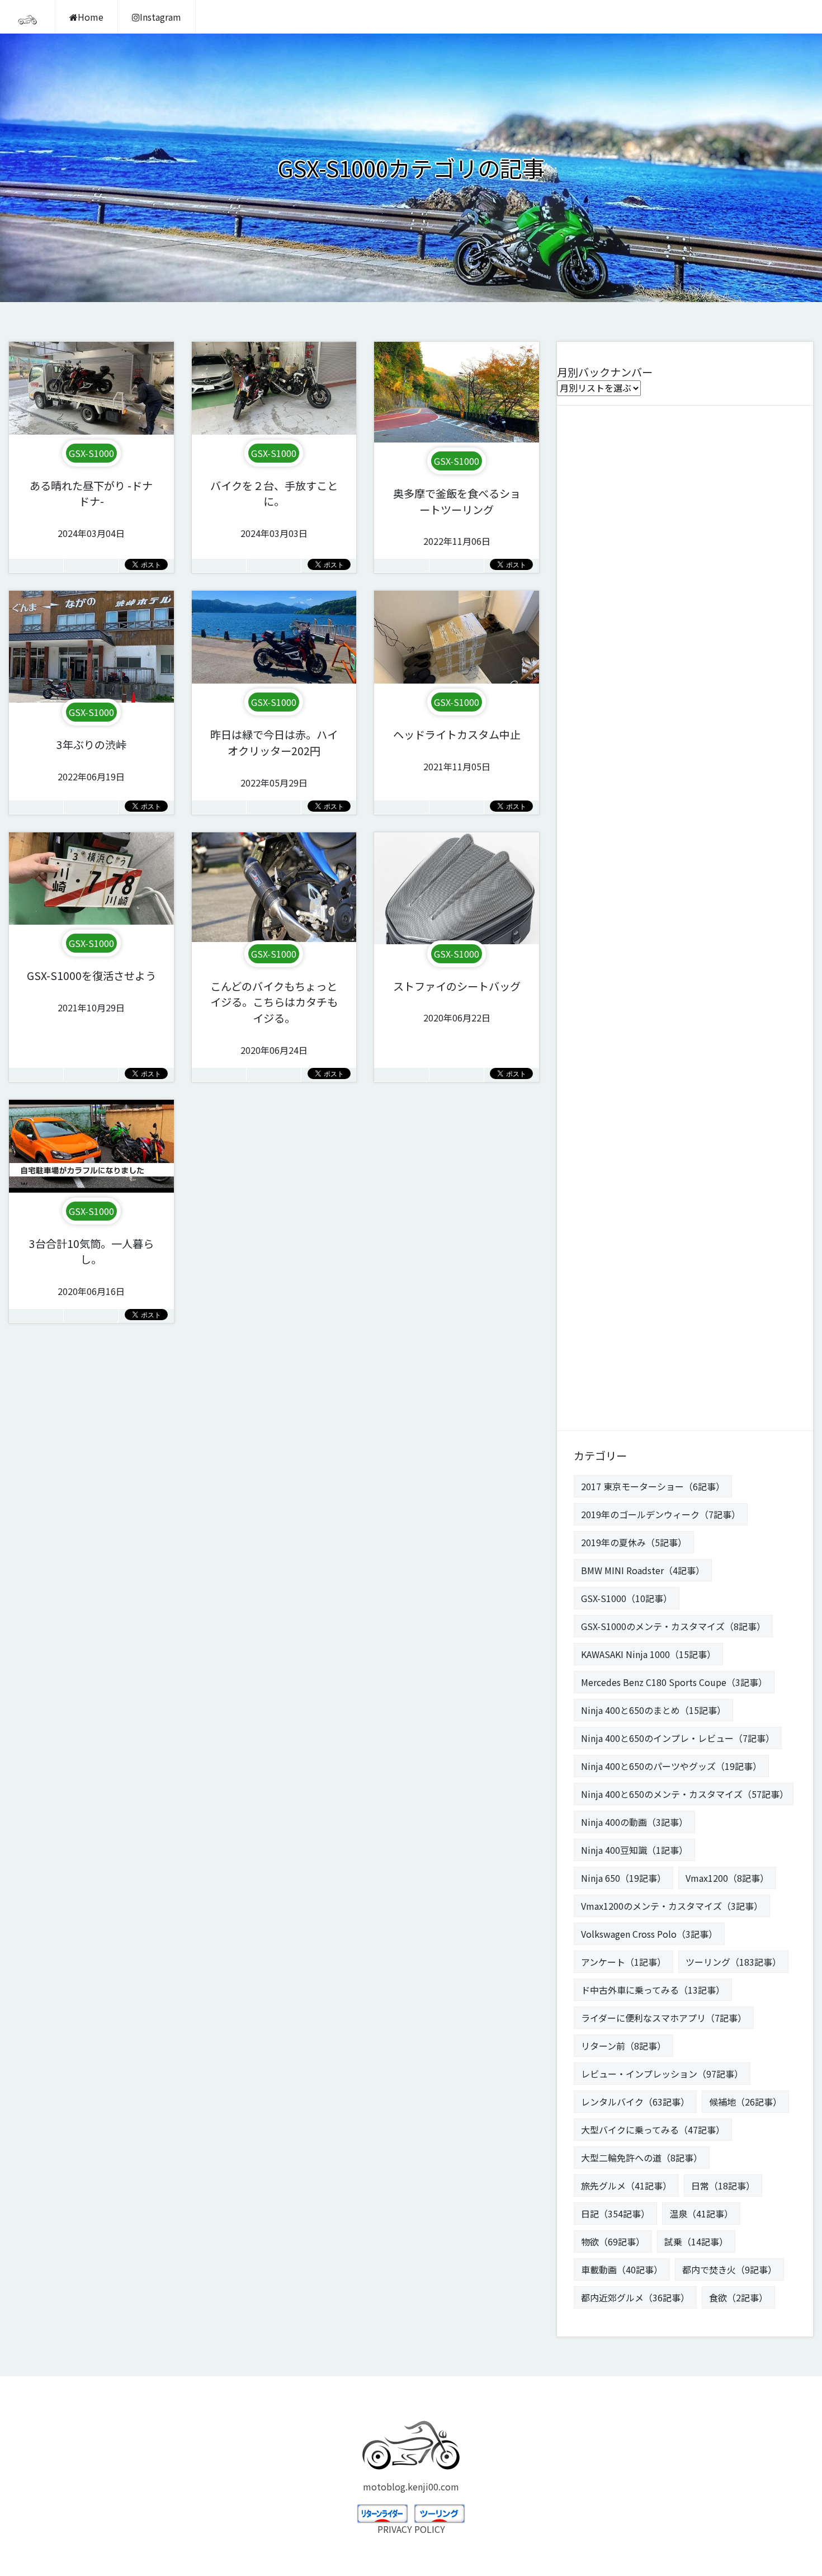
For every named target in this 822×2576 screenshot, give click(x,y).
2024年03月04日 (91, 509)
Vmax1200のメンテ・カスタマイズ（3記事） (672, 1906)
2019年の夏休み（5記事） (634, 1542)
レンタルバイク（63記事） (635, 2102)
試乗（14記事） (696, 2241)
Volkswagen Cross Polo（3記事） (649, 1934)
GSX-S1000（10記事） (627, 1598)
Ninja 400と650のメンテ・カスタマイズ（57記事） (685, 1794)
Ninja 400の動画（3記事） (634, 1822)
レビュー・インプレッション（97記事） (662, 2074)
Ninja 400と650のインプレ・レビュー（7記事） (678, 1738)
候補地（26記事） (745, 2102)
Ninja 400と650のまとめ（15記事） (653, 1710)
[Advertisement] (685, 914)
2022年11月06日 (457, 517)
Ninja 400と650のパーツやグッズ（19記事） (671, 1766)
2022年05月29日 (274, 758)
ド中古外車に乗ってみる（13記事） (653, 1990)
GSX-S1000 (91, 453)
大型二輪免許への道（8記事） (642, 2158)
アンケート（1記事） (623, 1962)
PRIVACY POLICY (411, 2529)
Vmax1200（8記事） (727, 1878)
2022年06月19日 (91, 760)
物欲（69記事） (613, 2241)
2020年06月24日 (274, 1018)
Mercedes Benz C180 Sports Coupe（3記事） (674, 1682)
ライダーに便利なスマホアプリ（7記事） (664, 2018)
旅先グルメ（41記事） (626, 2186)
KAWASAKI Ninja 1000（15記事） (648, 1654)
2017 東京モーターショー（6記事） (653, 1486)
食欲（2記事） (738, 2297)
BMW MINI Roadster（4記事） (643, 1570)
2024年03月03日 (274, 509)
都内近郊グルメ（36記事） (635, 2297)
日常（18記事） (723, 2186)
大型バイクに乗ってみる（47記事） (653, 2130)
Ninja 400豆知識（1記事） (634, 1850)
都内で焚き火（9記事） (729, 2269)
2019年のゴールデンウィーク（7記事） (661, 1514)
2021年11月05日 (457, 750)
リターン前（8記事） (623, 2046)
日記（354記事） (615, 2214)
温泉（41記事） (701, 2214)
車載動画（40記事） (622, 2269)
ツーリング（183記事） (733, 1962)
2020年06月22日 (457, 1002)
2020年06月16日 (91, 1267)
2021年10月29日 (91, 991)
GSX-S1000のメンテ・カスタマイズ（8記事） (673, 1626)
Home (91, 17)
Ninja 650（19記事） (623, 1878)
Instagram (160, 17)
